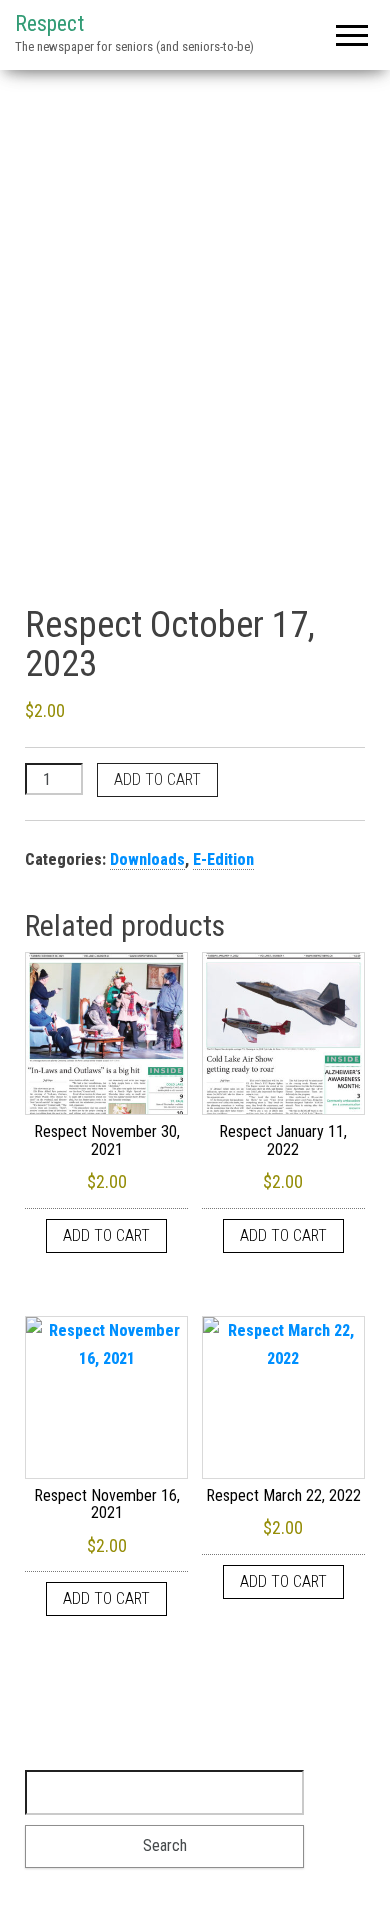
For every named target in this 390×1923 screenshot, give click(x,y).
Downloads (147, 859)
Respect (49, 23)
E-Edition (223, 859)
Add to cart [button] (106, 1235)
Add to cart (157, 779)
